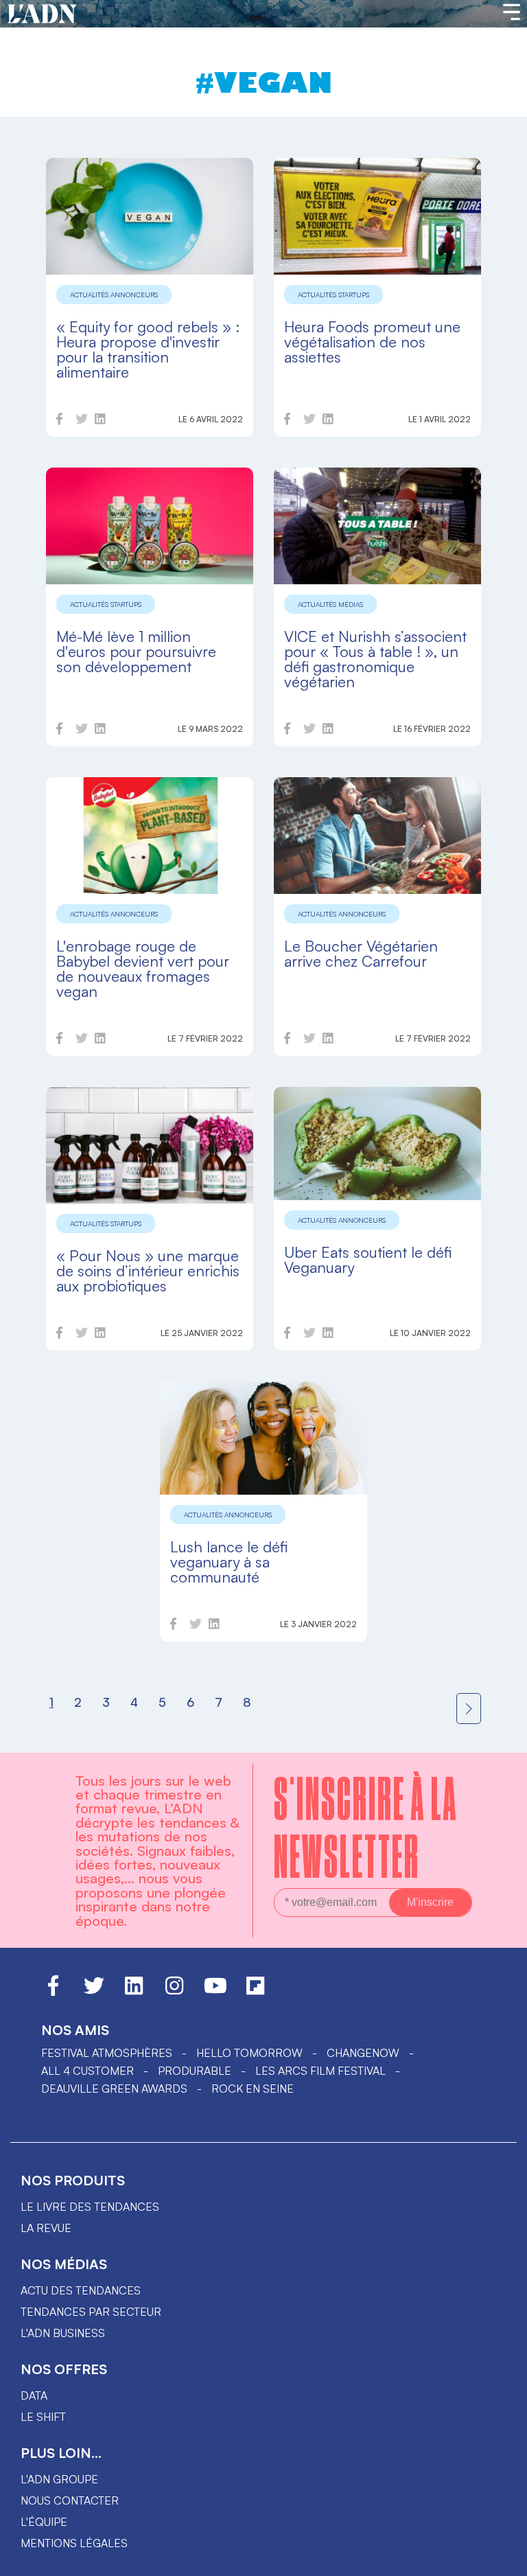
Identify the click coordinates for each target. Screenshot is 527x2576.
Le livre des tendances (90, 2207)
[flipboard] (255, 1992)
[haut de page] (503, 2559)
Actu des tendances (81, 2290)
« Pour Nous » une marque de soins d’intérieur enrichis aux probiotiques (148, 1270)
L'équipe (44, 2522)
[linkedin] (100, 421)
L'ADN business (63, 2333)
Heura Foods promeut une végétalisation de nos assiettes (372, 342)
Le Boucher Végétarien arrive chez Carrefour (361, 953)
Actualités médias (330, 604)
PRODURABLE (195, 2071)
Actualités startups (333, 295)
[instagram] (174, 1992)
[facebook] (59, 421)
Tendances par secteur (91, 2312)
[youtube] (215, 1992)
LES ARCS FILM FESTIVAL (320, 2071)
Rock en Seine (253, 2089)
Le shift (43, 2417)
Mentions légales (74, 2543)
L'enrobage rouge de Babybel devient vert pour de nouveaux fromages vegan (143, 968)
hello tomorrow (249, 2053)
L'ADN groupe (59, 2479)
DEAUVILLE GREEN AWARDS (114, 2089)
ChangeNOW (363, 2053)
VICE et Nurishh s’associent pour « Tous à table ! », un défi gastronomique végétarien (375, 659)
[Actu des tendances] (42, 14)
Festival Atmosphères (107, 2053)
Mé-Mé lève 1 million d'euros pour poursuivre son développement (136, 651)
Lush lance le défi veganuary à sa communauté (229, 1562)
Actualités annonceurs (114, 295)
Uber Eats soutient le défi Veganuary (368, 1260)
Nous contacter (70, 2500)
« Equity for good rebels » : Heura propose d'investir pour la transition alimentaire (148, 349)
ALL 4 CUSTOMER (87, 2071)
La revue (46, 2228)
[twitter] (82, 421)
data (34, 2395)
